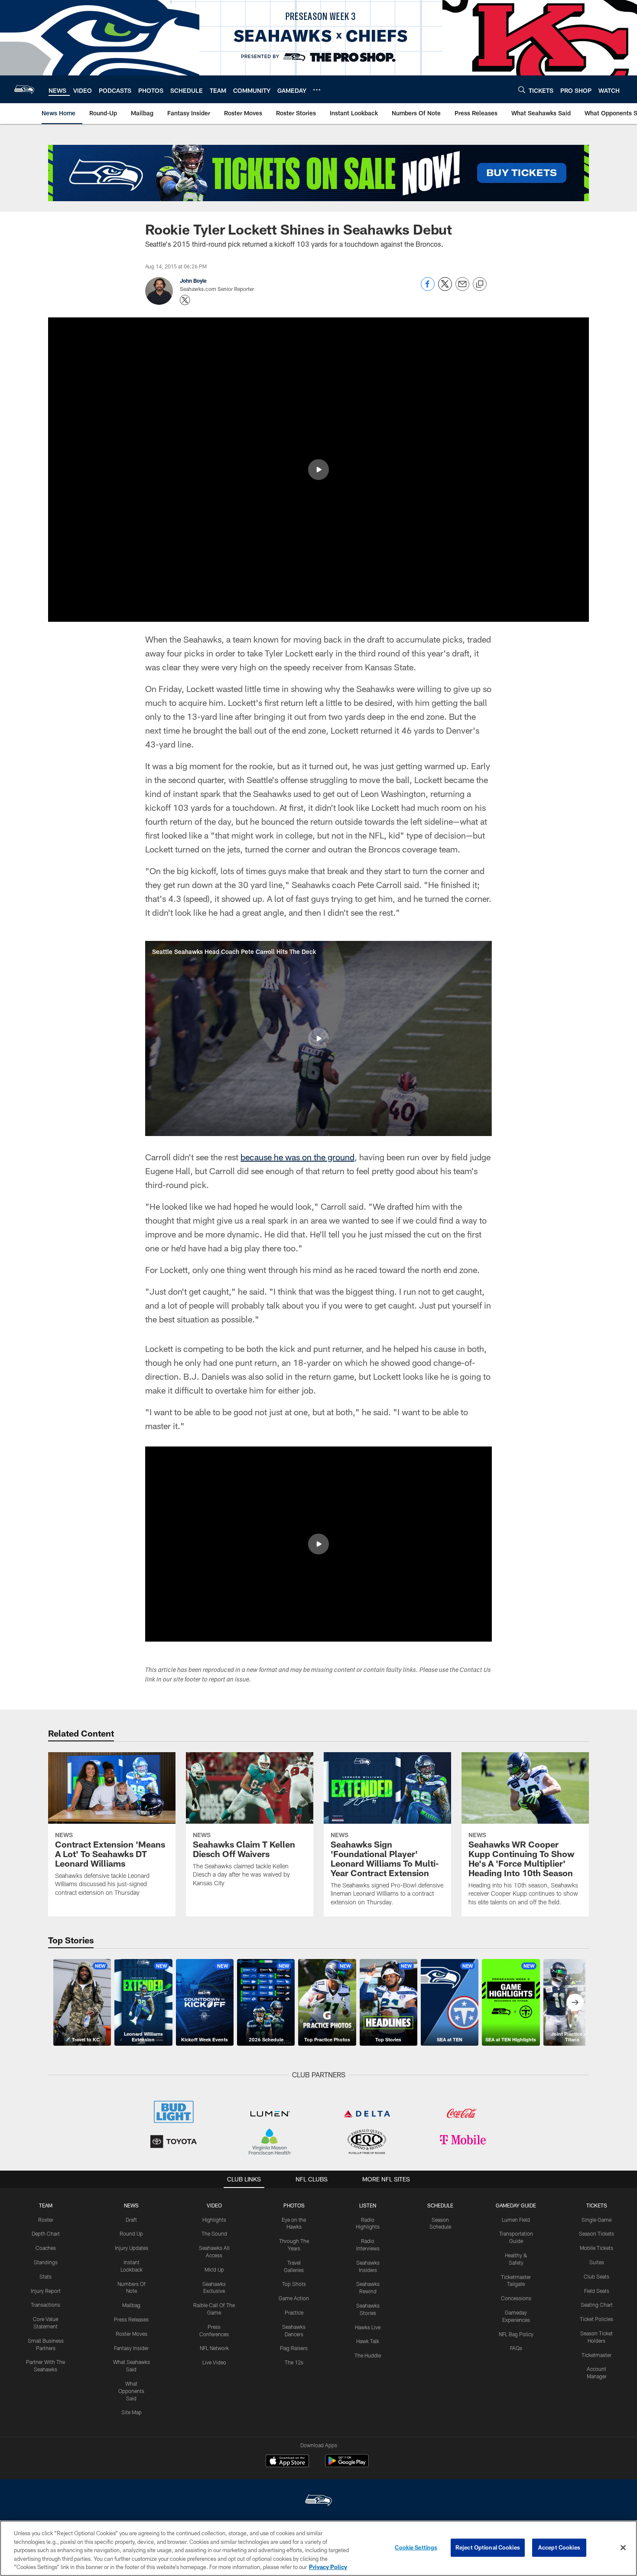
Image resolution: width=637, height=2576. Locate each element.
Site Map (132, 2412)
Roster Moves (132, 2334)
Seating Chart (597, 2305)
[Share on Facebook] (428, 289)
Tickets (597, 2205)
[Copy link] (480, 284)
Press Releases (131, 2319)
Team (46, 2205)
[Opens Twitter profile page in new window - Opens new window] (185, 300)
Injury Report (46, 2291)
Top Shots (294, 2284)
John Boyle (193, 281)
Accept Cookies (559, 2547)
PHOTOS (294, 2205)
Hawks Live (368, 2327)
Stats (45, 2276)
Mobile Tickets (596, 2248)
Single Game (596, 2220)
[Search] (522, 90)
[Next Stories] (575, 2002)
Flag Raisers (294, 2348)
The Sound (214, 2233)
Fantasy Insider (131, 2348)
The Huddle (368, 2355)
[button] (318, 470)
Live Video (214, 2362)
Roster (46, 2220)
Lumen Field (516, 2220)
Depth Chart (46, 2233)
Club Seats (596, 2276)
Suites (597, 2262)
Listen (368, 2205)
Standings (46, 2262)
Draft (131, 2220)
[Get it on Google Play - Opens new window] (347, 2465)
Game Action (294, 2298)
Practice (294, 2312)
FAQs (516, 2348)
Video (214, 2205)
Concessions (516, 2298)
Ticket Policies (596, 2319)
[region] (318, 2548)
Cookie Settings (416, 2547)
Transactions (45, 2305)
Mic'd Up (214, 2269)
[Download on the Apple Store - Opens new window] (287, 2462)
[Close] (623, 2548)
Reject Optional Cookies (488, 2547)
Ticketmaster (596, 2355)
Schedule (440, 2205)
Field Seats (597, 2291)
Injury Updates (132, 2248)
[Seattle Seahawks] (318, 2501)
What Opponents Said (131, 2391)
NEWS (131, 2205)
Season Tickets (596, 2233)
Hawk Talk (368, 2341)
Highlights (214, 2220)
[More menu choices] (317, 90)
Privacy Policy (328, 2567)
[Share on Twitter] (445, 289)
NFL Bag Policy (516, 2334)
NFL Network (214, 2348)
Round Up (131, 2233)
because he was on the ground (297, 1157)
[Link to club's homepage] (24, 89)
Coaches (46, 2248)
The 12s (294, 2362)
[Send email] (462, 289)
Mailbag (131, 2305)
